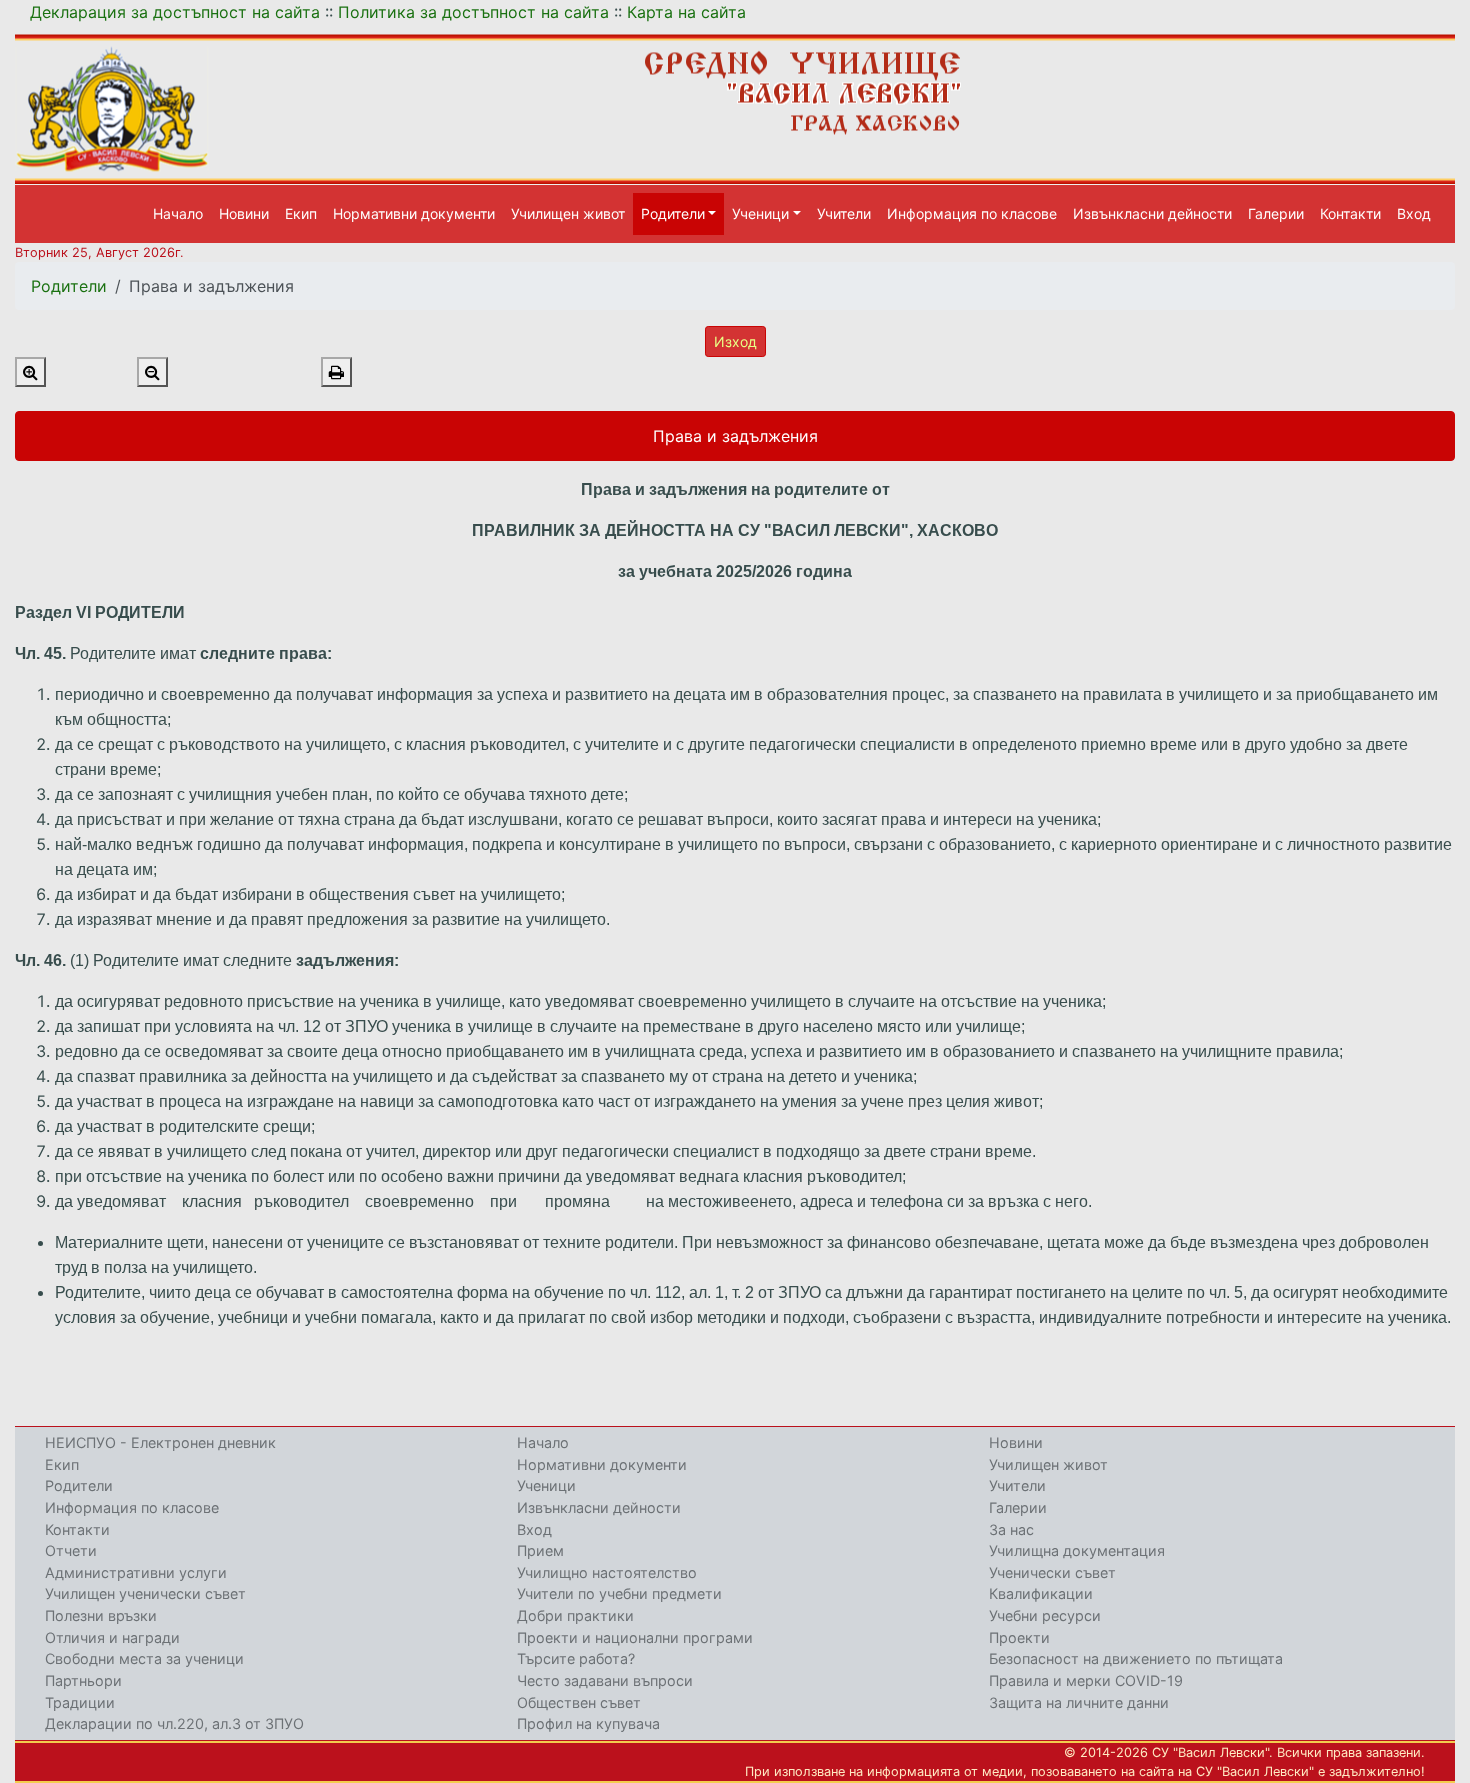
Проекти (1019, 1637)
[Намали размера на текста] (152, 372)
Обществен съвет (579, 1702)
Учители (844, 213)
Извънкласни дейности (1152, 213)
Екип (301, 213)
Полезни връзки (101, 1615)
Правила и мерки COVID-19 (1086, 1680)
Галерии (1276, 213)
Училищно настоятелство (607, 1572)
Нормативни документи (414, 213)
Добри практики (575, 1615)
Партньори (83, 1680)
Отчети (71, 1550)
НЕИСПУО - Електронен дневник (160, 1442)
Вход (1414, 213)
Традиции (80, 1702)
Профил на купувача (588, 1723)
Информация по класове (972, 213)
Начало (178, 213)
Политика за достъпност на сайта (473, 12)
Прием (540, 1550)
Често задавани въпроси (605, 1680)
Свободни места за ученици (144, 1658)
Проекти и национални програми (635, 1637)
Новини (244, 213)
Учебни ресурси (1045, 1615)
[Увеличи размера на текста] (30, 372)
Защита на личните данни (1079, 1702)
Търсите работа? (576, 1658)
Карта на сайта (686, 12)
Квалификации (1041, 1593)
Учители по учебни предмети (619, 1593)
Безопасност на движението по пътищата (1136, 1658)
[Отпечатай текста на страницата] (336, 372)
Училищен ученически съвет (145, 1593)
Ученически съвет (1052, 1572)
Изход (735, 341)
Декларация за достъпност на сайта (175, 12)
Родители (69, 286)
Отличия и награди (112, 1637)
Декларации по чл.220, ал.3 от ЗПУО (174, 1723)
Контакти (1350, 213)
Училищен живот (568, 213)
